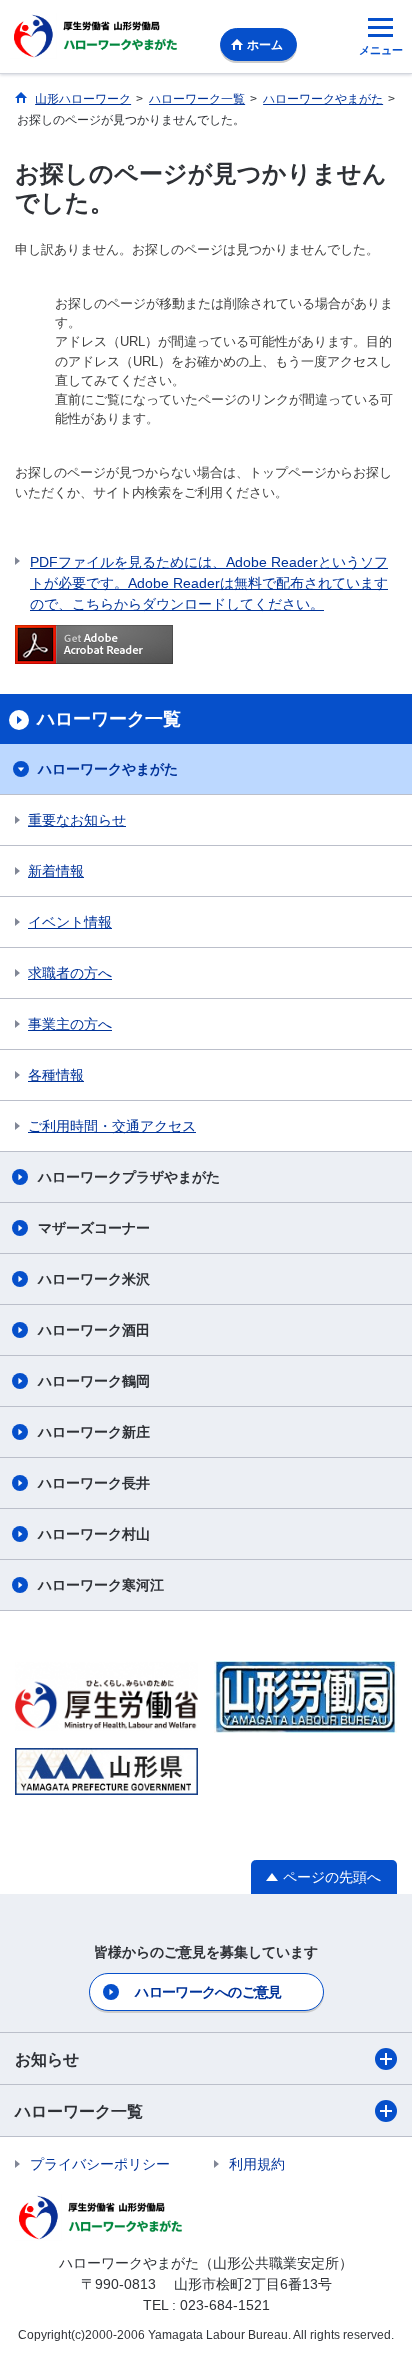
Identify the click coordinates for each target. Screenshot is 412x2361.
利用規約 (257, 2164)
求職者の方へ (70, 973)
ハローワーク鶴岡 (94, 1381)
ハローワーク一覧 (79, 2111)
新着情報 (56, 871)
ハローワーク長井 (94, 1483)
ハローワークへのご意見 (208, 1992)
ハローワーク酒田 (94, 1330)
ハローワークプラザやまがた (129, 1177)
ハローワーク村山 (94, 1534)
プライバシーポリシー (100, 2164)
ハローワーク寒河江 (101, 1585)
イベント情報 (70, 922)
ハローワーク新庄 (94, 1432)
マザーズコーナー (94, 1228)
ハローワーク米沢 (94, 1279)
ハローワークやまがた (108, 769)
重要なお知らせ (77, 820)
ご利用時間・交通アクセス (112, 1126)
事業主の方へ (70, 1024)
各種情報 (56, 1075)
